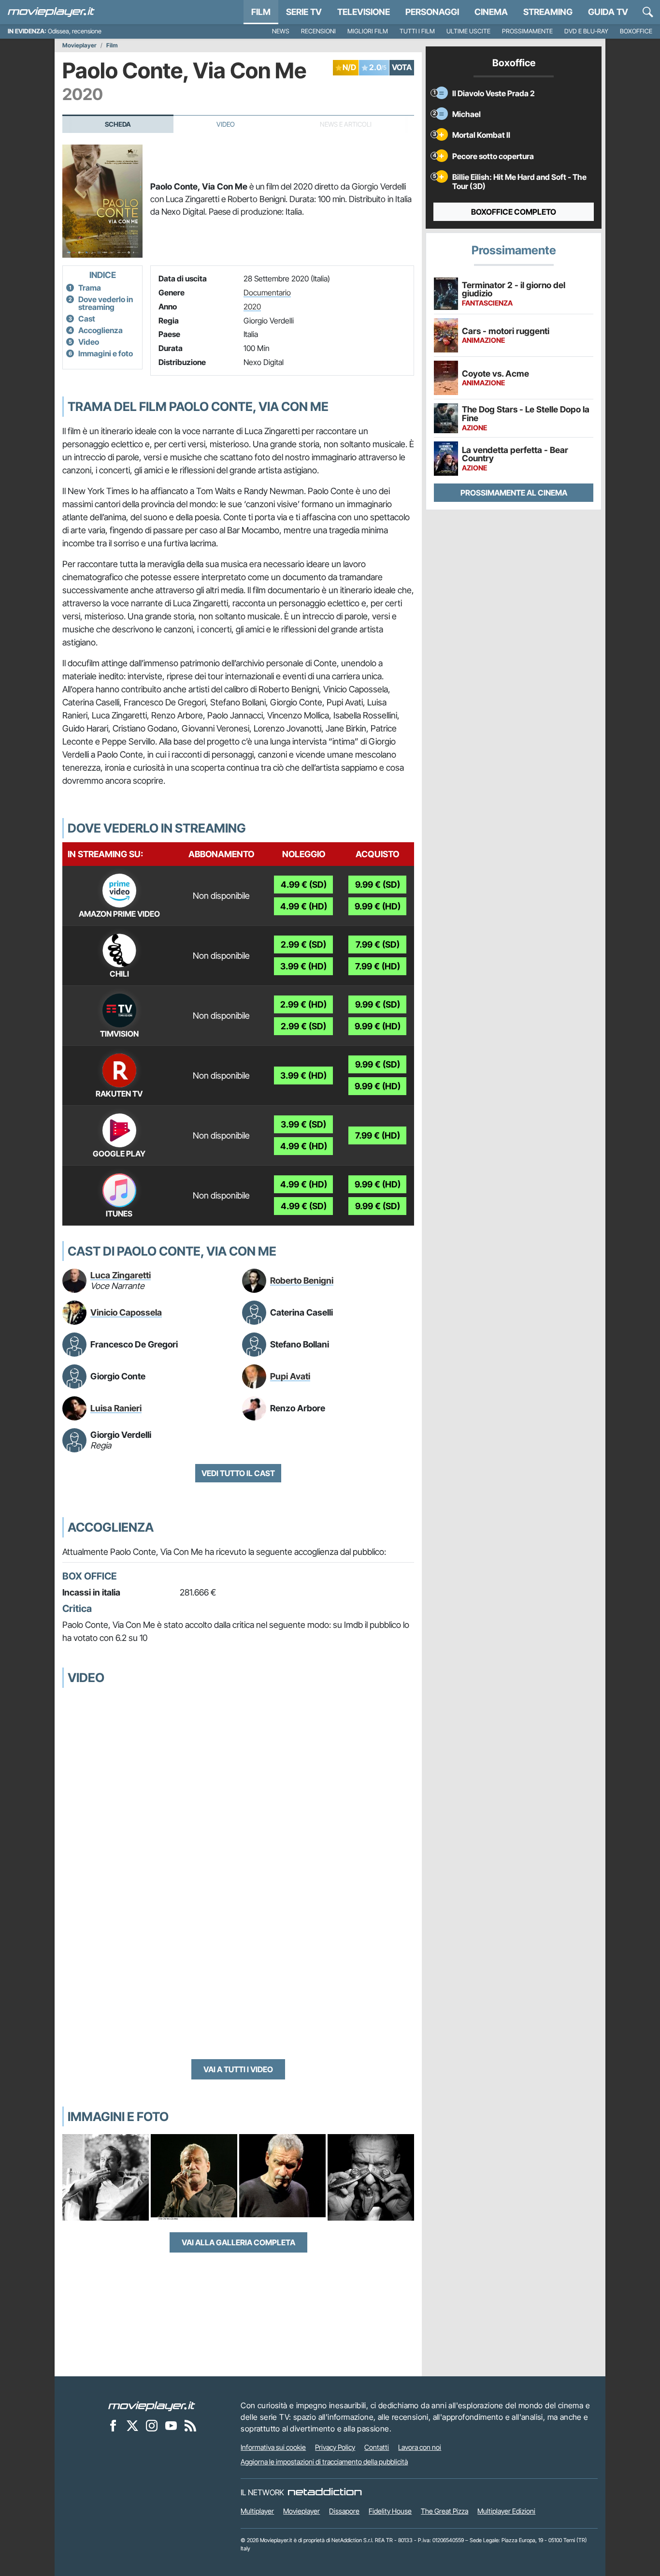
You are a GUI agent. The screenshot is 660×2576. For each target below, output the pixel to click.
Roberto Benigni (302, 1281)
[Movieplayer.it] (51, 12)
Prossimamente (527, 31)
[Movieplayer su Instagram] (152, 2425)
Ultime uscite (468, 31)
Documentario (267, 293)
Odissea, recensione (75, 31)
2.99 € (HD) (303, 1004)
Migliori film (368, 31)
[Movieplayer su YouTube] (171, 2425)
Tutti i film (417, 31)
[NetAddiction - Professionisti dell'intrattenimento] (325, 2492)
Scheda (118, 124)
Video (226, 124)
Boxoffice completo (514, 212)
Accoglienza (100, 330)
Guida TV (608, 12)
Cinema (491, 12)
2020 (252, 307)
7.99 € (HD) (378, 966)
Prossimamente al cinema (514, 493)
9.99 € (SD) (378, 885)
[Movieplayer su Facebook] (113, 2425)
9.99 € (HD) (378, 906)
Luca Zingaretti (121, 1275)
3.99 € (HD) (303, 966)
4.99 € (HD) (304, 906)
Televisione (364, 12)
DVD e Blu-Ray (586, 31)
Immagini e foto (106, 353)
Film (261, 12)
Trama (90, 288)
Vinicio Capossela (126, 1312)
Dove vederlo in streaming (106, 303)
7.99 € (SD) (378, 944)
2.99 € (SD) (303, 944)
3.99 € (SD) (303, 1124)
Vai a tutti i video (238, 2069)
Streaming (548, 12)
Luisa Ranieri (116, 1408)
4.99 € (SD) (304, 885)
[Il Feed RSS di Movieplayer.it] (190, 2425)
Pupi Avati (290, 1376)
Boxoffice (636, 31)
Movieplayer (79, 45)
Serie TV (304, 12)
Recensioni (318, 31)
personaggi (432, 12)
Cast (87, 319)
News (281, 31)
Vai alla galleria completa (238, 2242)
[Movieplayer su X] (132, 2425)
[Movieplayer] (152, 2405)
